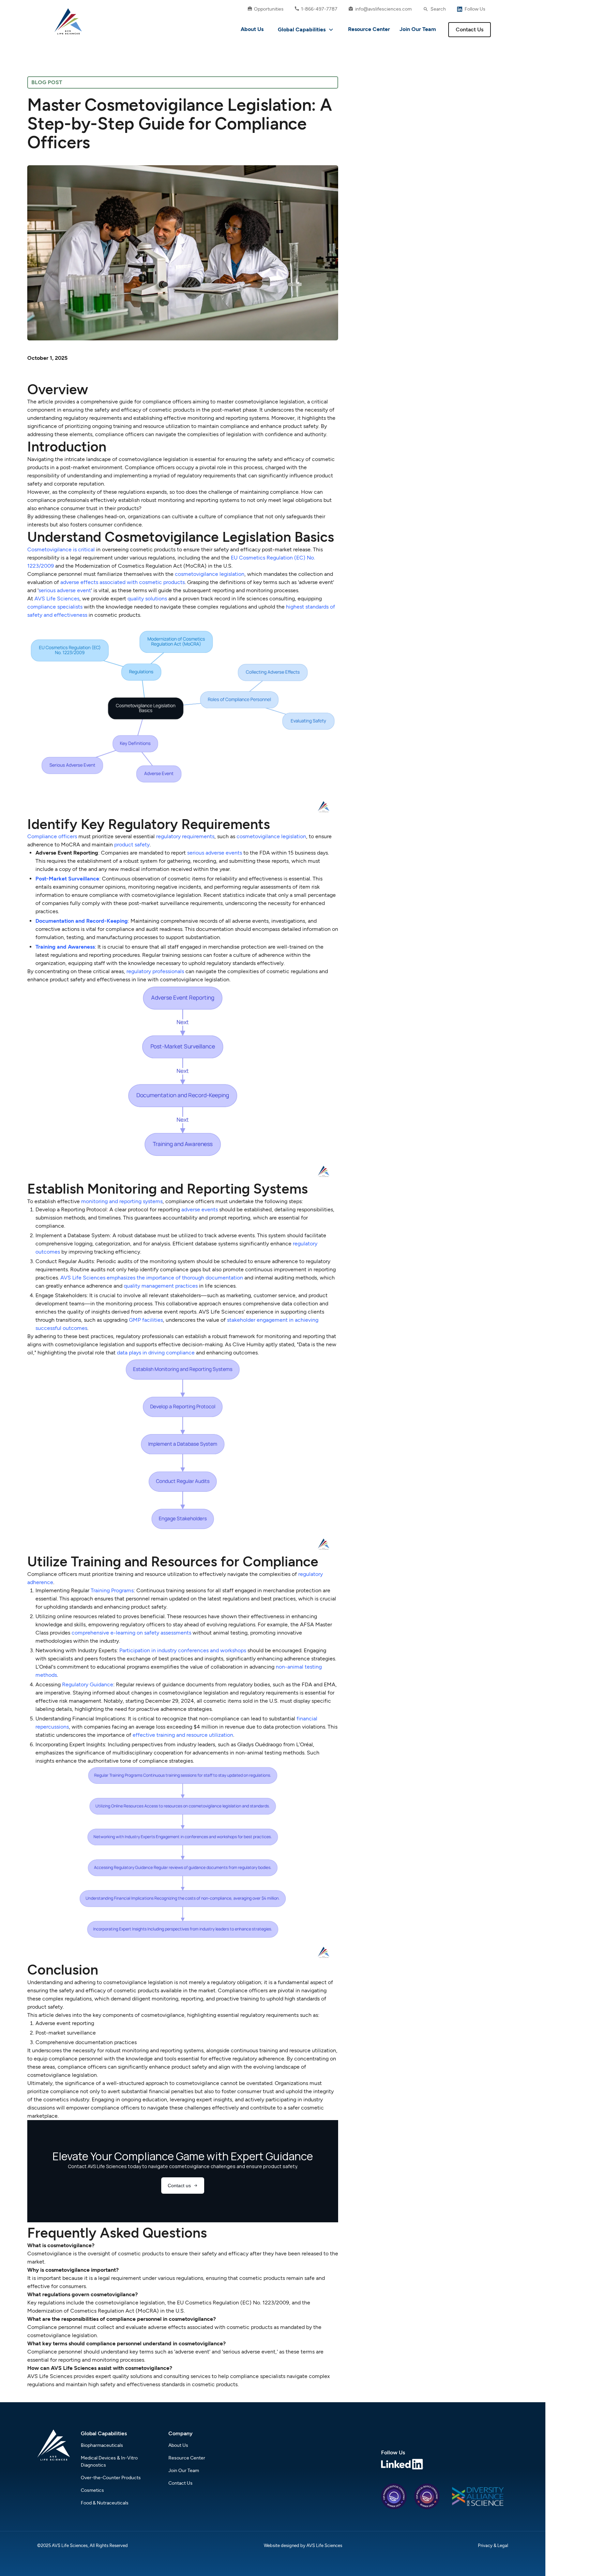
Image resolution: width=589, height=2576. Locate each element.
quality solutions (147, 599)
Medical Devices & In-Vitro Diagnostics (109, 2462)
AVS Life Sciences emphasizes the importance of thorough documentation (152, 1278)
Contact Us (470, 29)
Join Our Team (418, 29)
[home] (68, 21)
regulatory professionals (155, 971)
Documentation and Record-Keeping (82, 921)
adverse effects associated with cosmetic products (123, 582)
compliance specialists (55, 607)
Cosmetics (92, 2490)
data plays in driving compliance (156, 1353)
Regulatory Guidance (88, 1684)
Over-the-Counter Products (111, 2478)
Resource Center (369, 29)
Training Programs (112, 1590)
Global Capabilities (302, 29)
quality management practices (161, 1286)
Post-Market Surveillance (67, 879)
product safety (132, 845)
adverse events (200, 1209)
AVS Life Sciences (57, 599)
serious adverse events (215, 853)
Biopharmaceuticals (102, 2445)
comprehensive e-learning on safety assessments (131, 1633)
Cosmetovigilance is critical (61, 549)
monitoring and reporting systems (122, 1201)
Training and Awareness (65, 947)
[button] (306, 30)
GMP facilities (146, 1320)
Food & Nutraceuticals (105, 2503)
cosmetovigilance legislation (210, 574)
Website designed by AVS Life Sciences (303, 2546)
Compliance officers (52, 836)
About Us (252, 29)
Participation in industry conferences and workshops (183, 1650)
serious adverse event (65, 590)
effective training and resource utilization (183, 1735)
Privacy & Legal (493, 2546)
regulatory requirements (185, 836)
